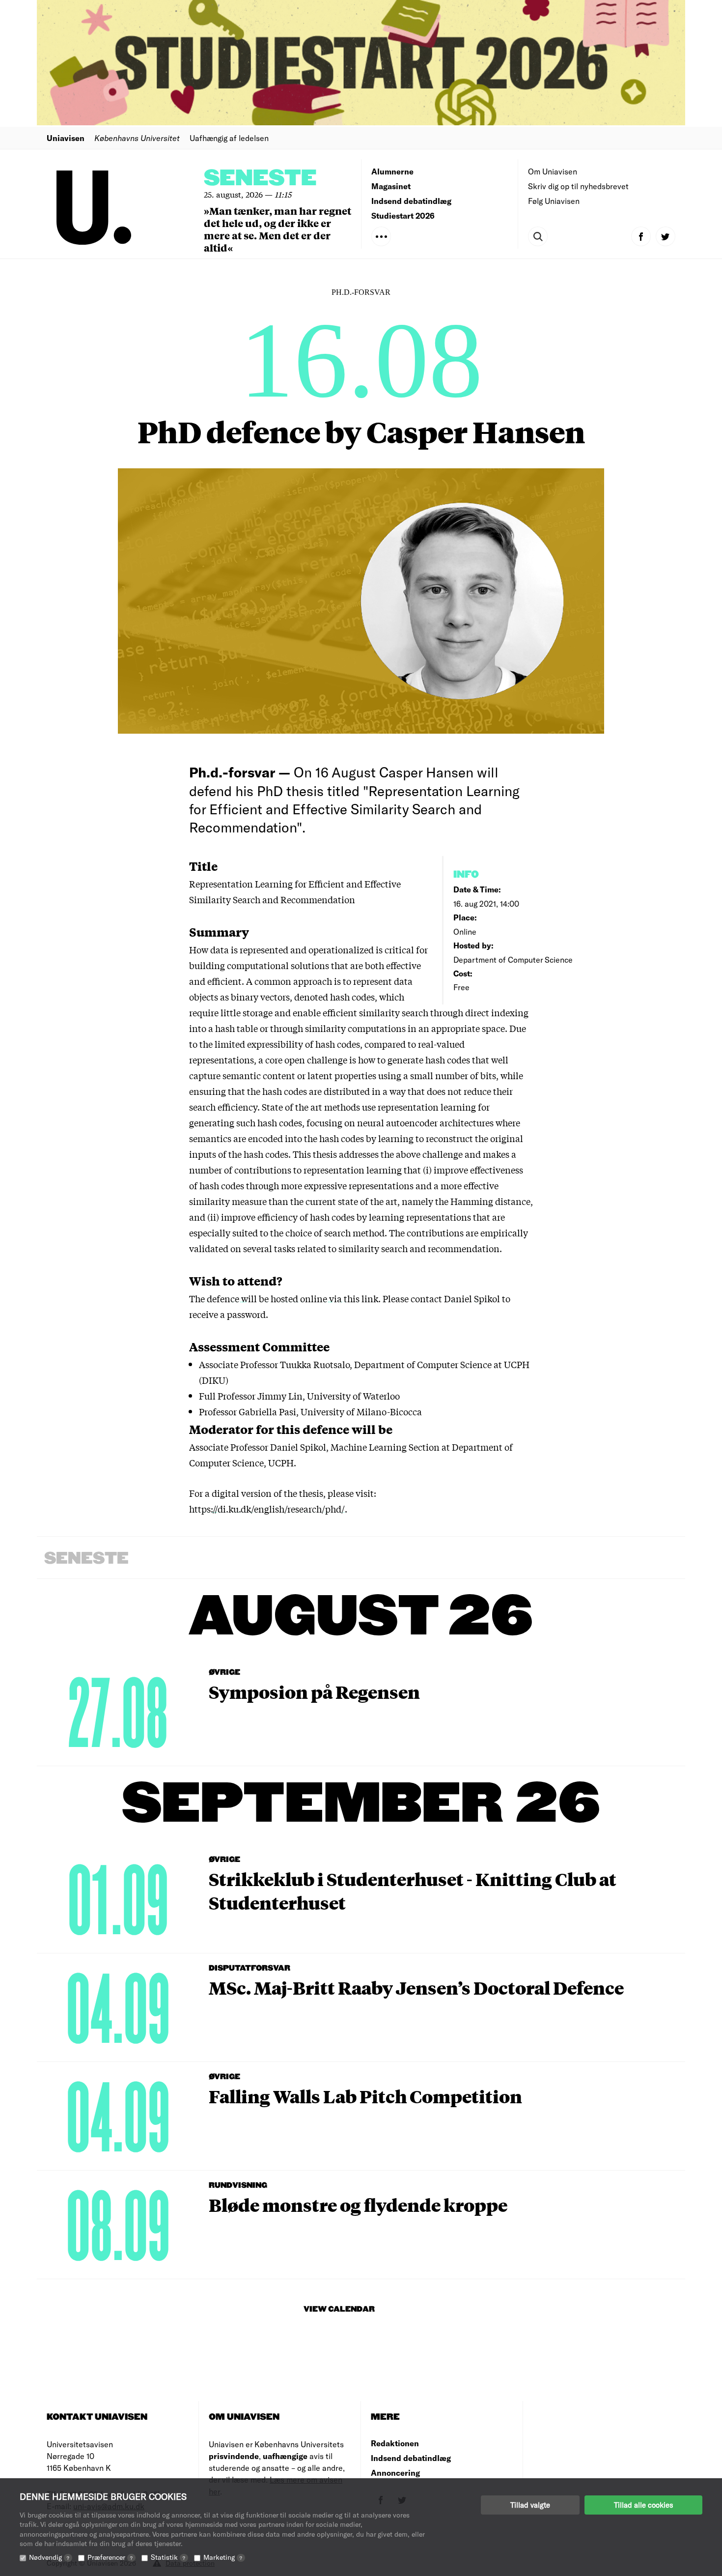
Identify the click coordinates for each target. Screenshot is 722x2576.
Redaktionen (395, 2443)
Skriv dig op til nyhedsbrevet (578, 186)
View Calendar (339, 2309)
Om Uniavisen (553, 171)
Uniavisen (66, 138)
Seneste (260, 179)
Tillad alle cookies (643, 2505)
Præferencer (110, 2557)
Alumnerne (392, 171)
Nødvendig (49, 2557)
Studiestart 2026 (403, 215)
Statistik (168, 2557)
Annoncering (395, 2473)
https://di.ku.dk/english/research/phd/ (267, 1509)
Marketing (223, 2557)
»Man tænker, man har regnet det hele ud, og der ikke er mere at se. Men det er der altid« (278, 229)
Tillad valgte (530, 2505)
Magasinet (391, 186)
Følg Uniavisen (554, 201)
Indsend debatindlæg (411, 201)
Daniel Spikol (472, 1298)
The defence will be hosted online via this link (284, 1298)
